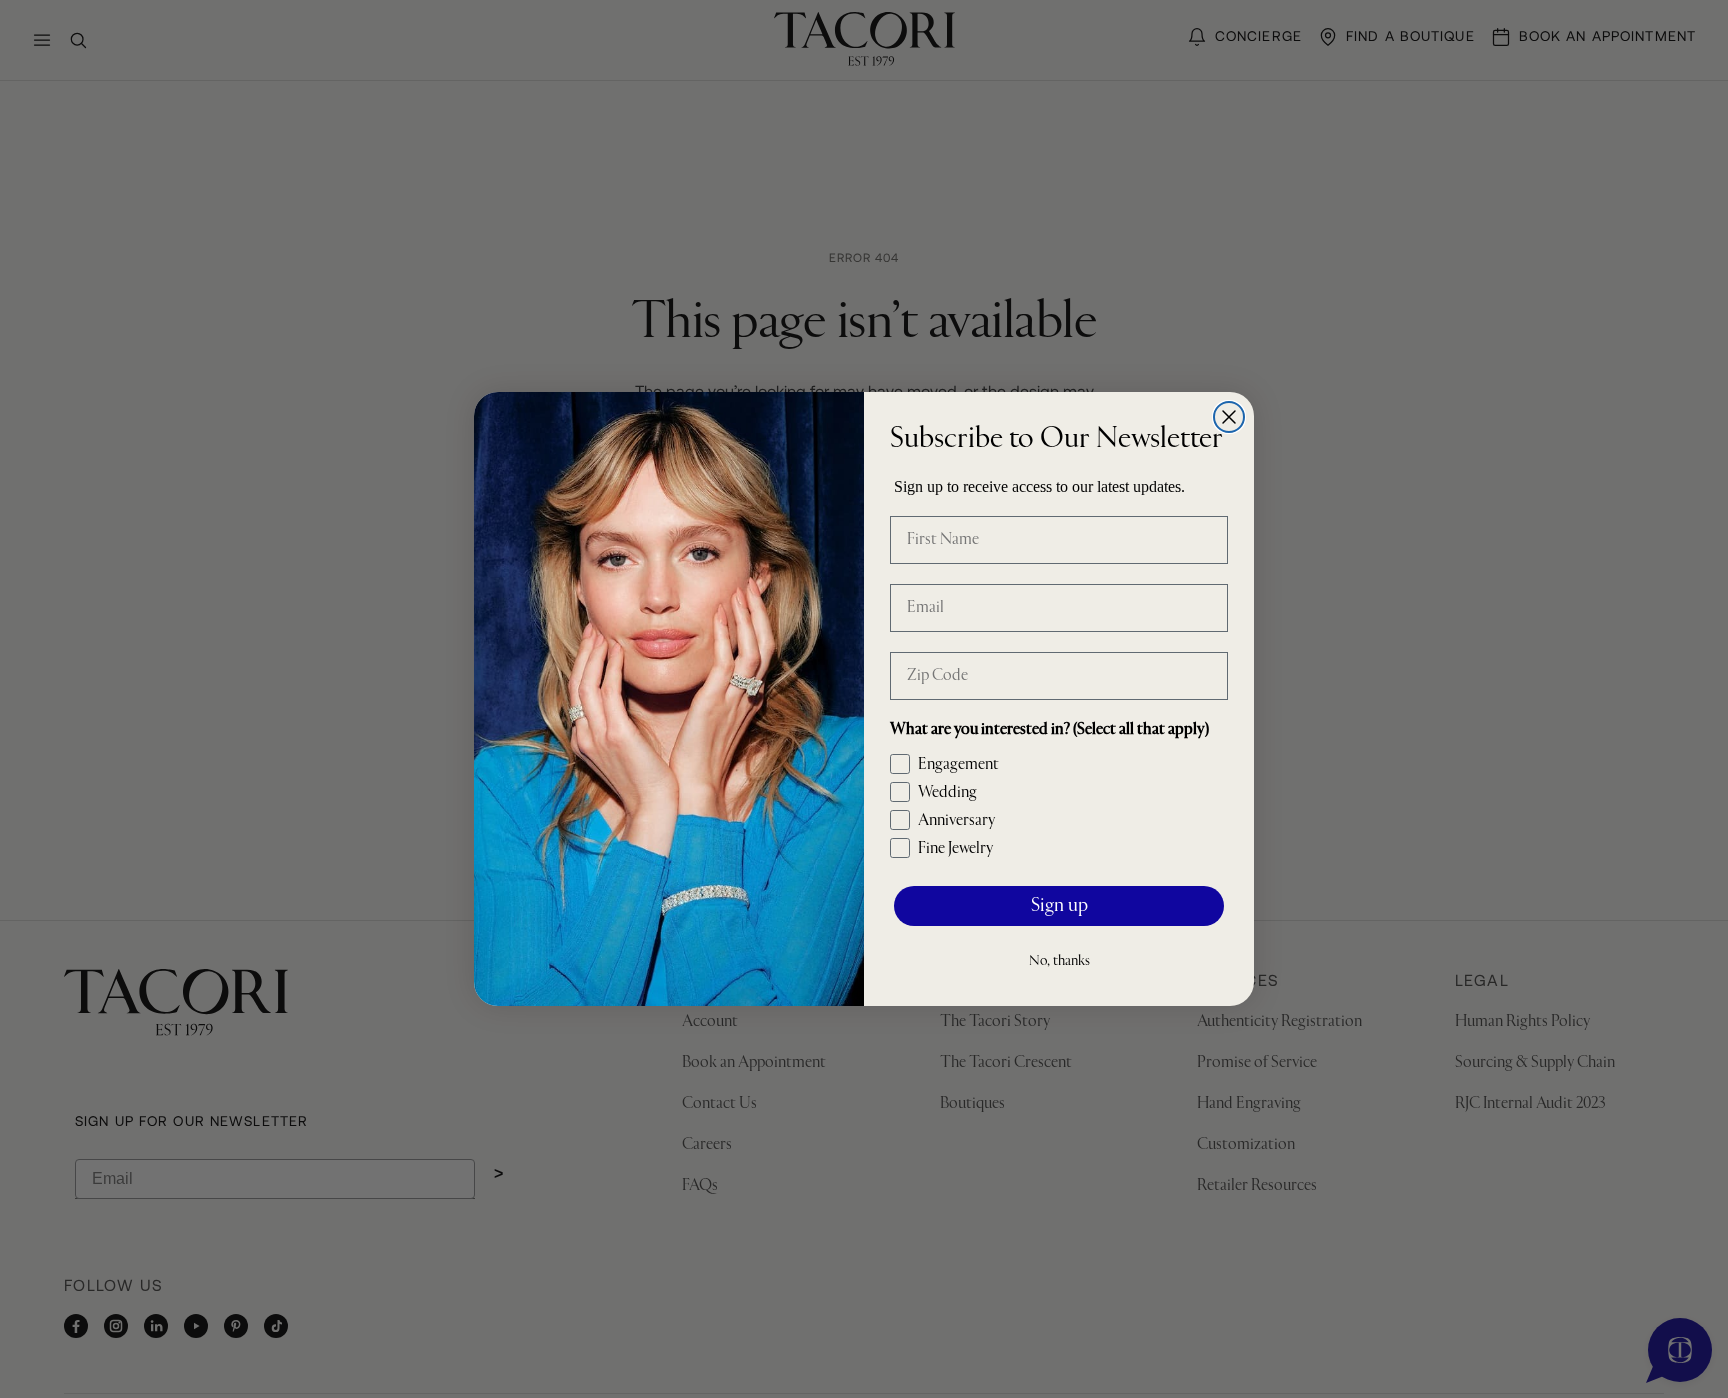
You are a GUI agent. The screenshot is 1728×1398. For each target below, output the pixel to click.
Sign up (1059, 906)
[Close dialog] (1229, 417)
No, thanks (1059, 961)
